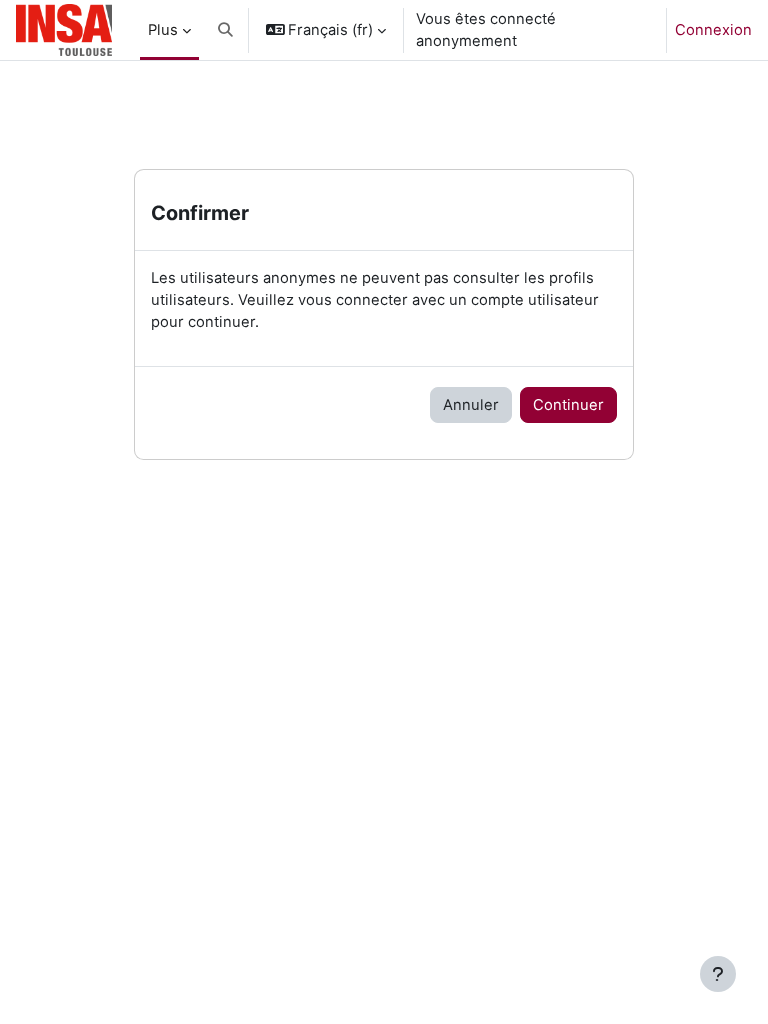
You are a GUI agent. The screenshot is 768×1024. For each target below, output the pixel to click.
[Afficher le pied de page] (718, 974)
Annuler (471, 405)
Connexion (713, 30)
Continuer (568, 405)
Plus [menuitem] (163, 30)
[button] (225, 30)
